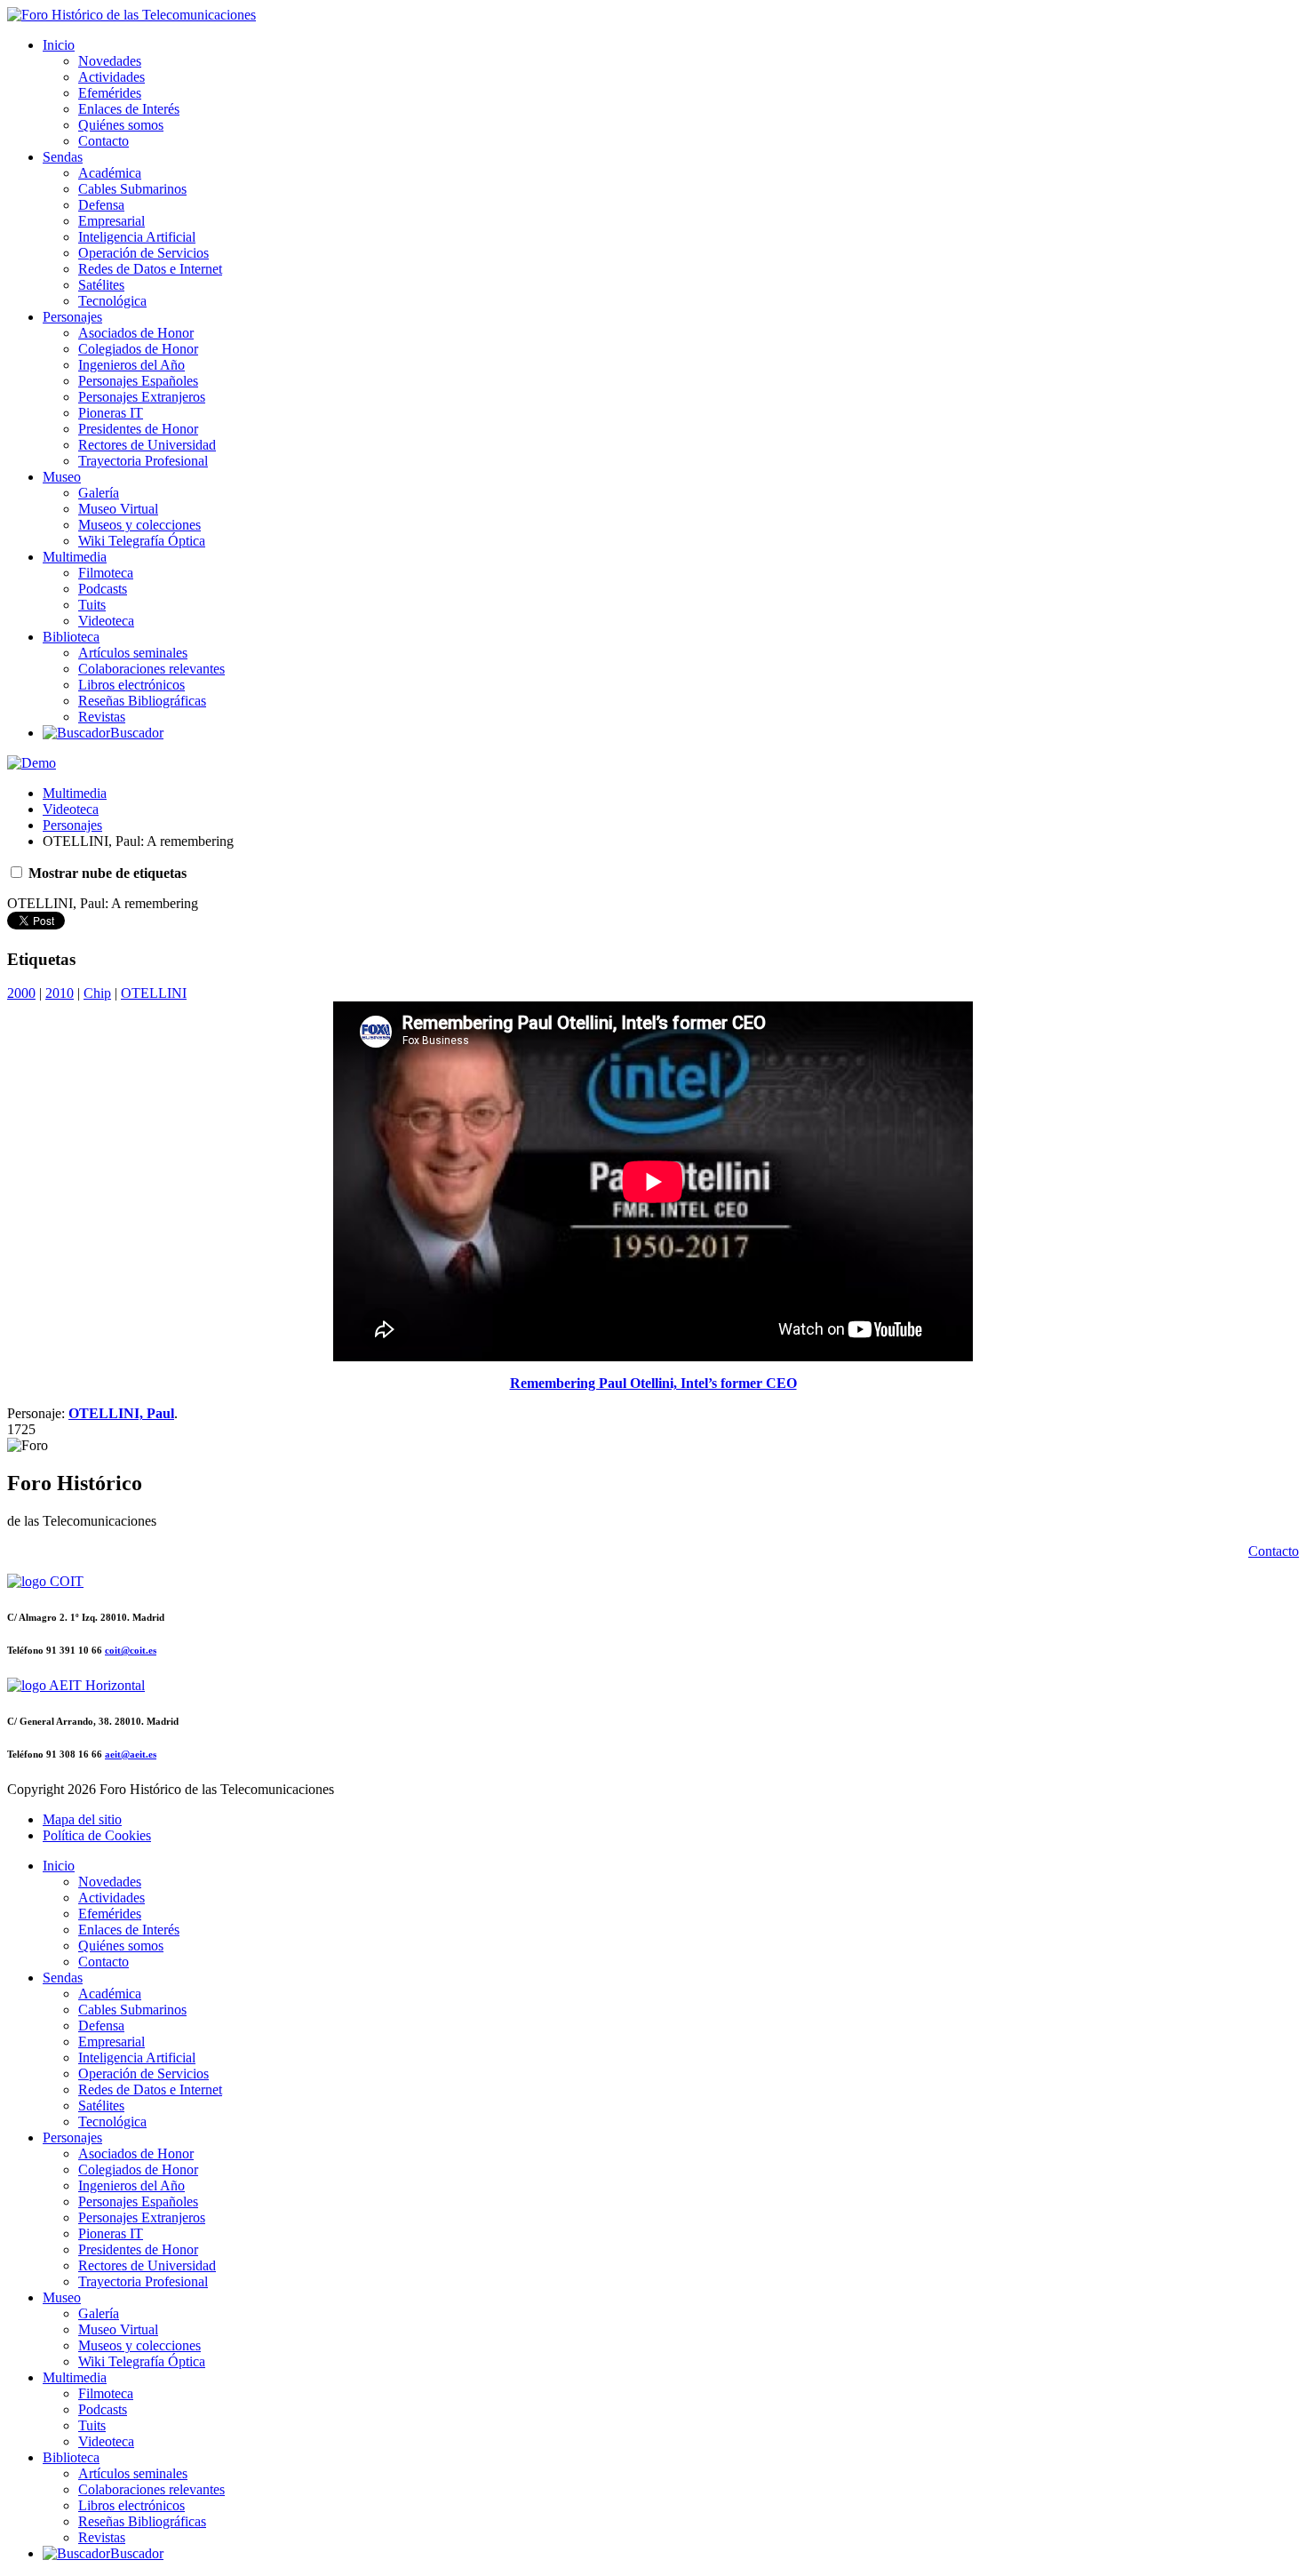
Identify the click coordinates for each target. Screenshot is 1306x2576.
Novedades (110, 61)
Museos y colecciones (139, 525)
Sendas (63, 157)
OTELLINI (154, 993)
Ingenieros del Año (131, 365)
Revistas (102, 717)
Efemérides (110, 93)
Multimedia (75, 557)
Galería (99, 493)
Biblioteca (71, 637)
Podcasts (103, 589)
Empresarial (111, 221)
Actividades (111, 77)
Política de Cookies (97, 1835)
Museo (62, 477)
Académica (110, 173)
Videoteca (106, 621)
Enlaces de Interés (129, 109)
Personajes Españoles (138, 381)
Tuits (92, 605)
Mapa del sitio (82, 1819)
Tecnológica (112, 301)
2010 (60, 993)
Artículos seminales (133, 653)
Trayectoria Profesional (143, 461)
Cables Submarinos (132, 189)
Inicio (59, 45)
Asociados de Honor (136, 333)
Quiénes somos (121, 125)
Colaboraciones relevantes (151, 669)
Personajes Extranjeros (142, 397)
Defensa (101, 205)
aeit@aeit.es (131, 1754)
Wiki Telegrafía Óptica (142, 541)
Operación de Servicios (143, 253)
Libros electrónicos (131, 685)
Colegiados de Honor (138, 349)
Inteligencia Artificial (137, 237)
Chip (97, 993)
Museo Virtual (118, 509)
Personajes (72, 317)
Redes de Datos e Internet (150, 269)
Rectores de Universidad (147, 445)
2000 (21, 993)
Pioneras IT (111, 413)
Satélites (101, 285)
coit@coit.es (131, 1650)
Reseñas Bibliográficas (142, 701)
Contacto (104, 141)
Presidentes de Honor (138, 429)
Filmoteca (106, 573)
